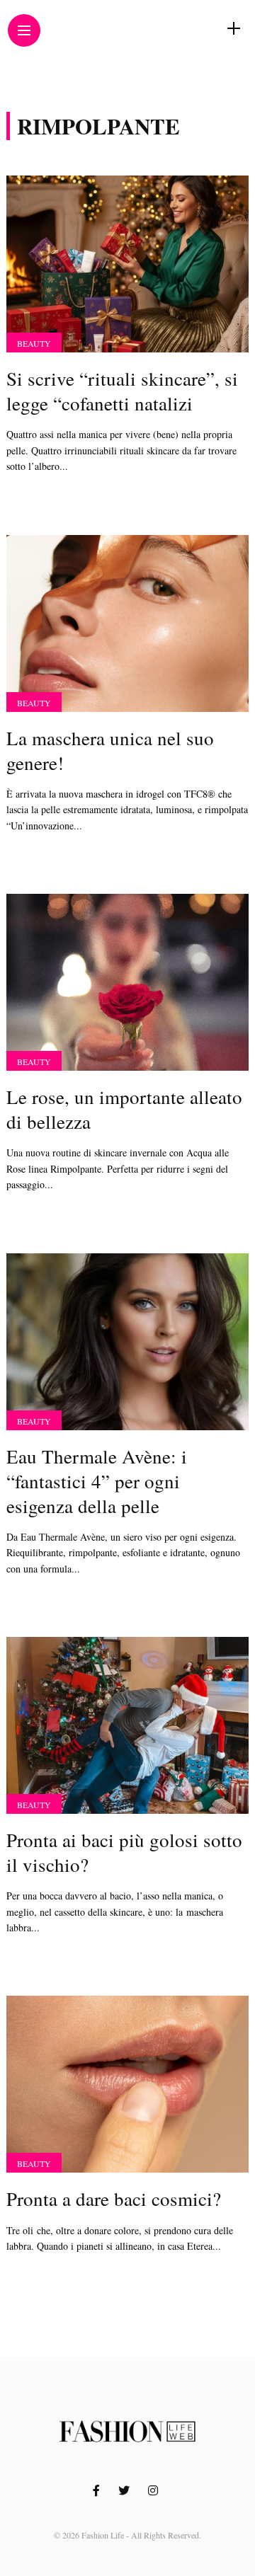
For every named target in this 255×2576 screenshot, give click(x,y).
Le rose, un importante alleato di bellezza (124, 1109)
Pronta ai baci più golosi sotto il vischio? (124, 1852)
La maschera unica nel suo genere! (110, 751)
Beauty (34, 343)
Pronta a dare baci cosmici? (114, 2199)
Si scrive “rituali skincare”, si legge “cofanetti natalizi (122, 391)
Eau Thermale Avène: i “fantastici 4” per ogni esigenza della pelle (97, 1481)
